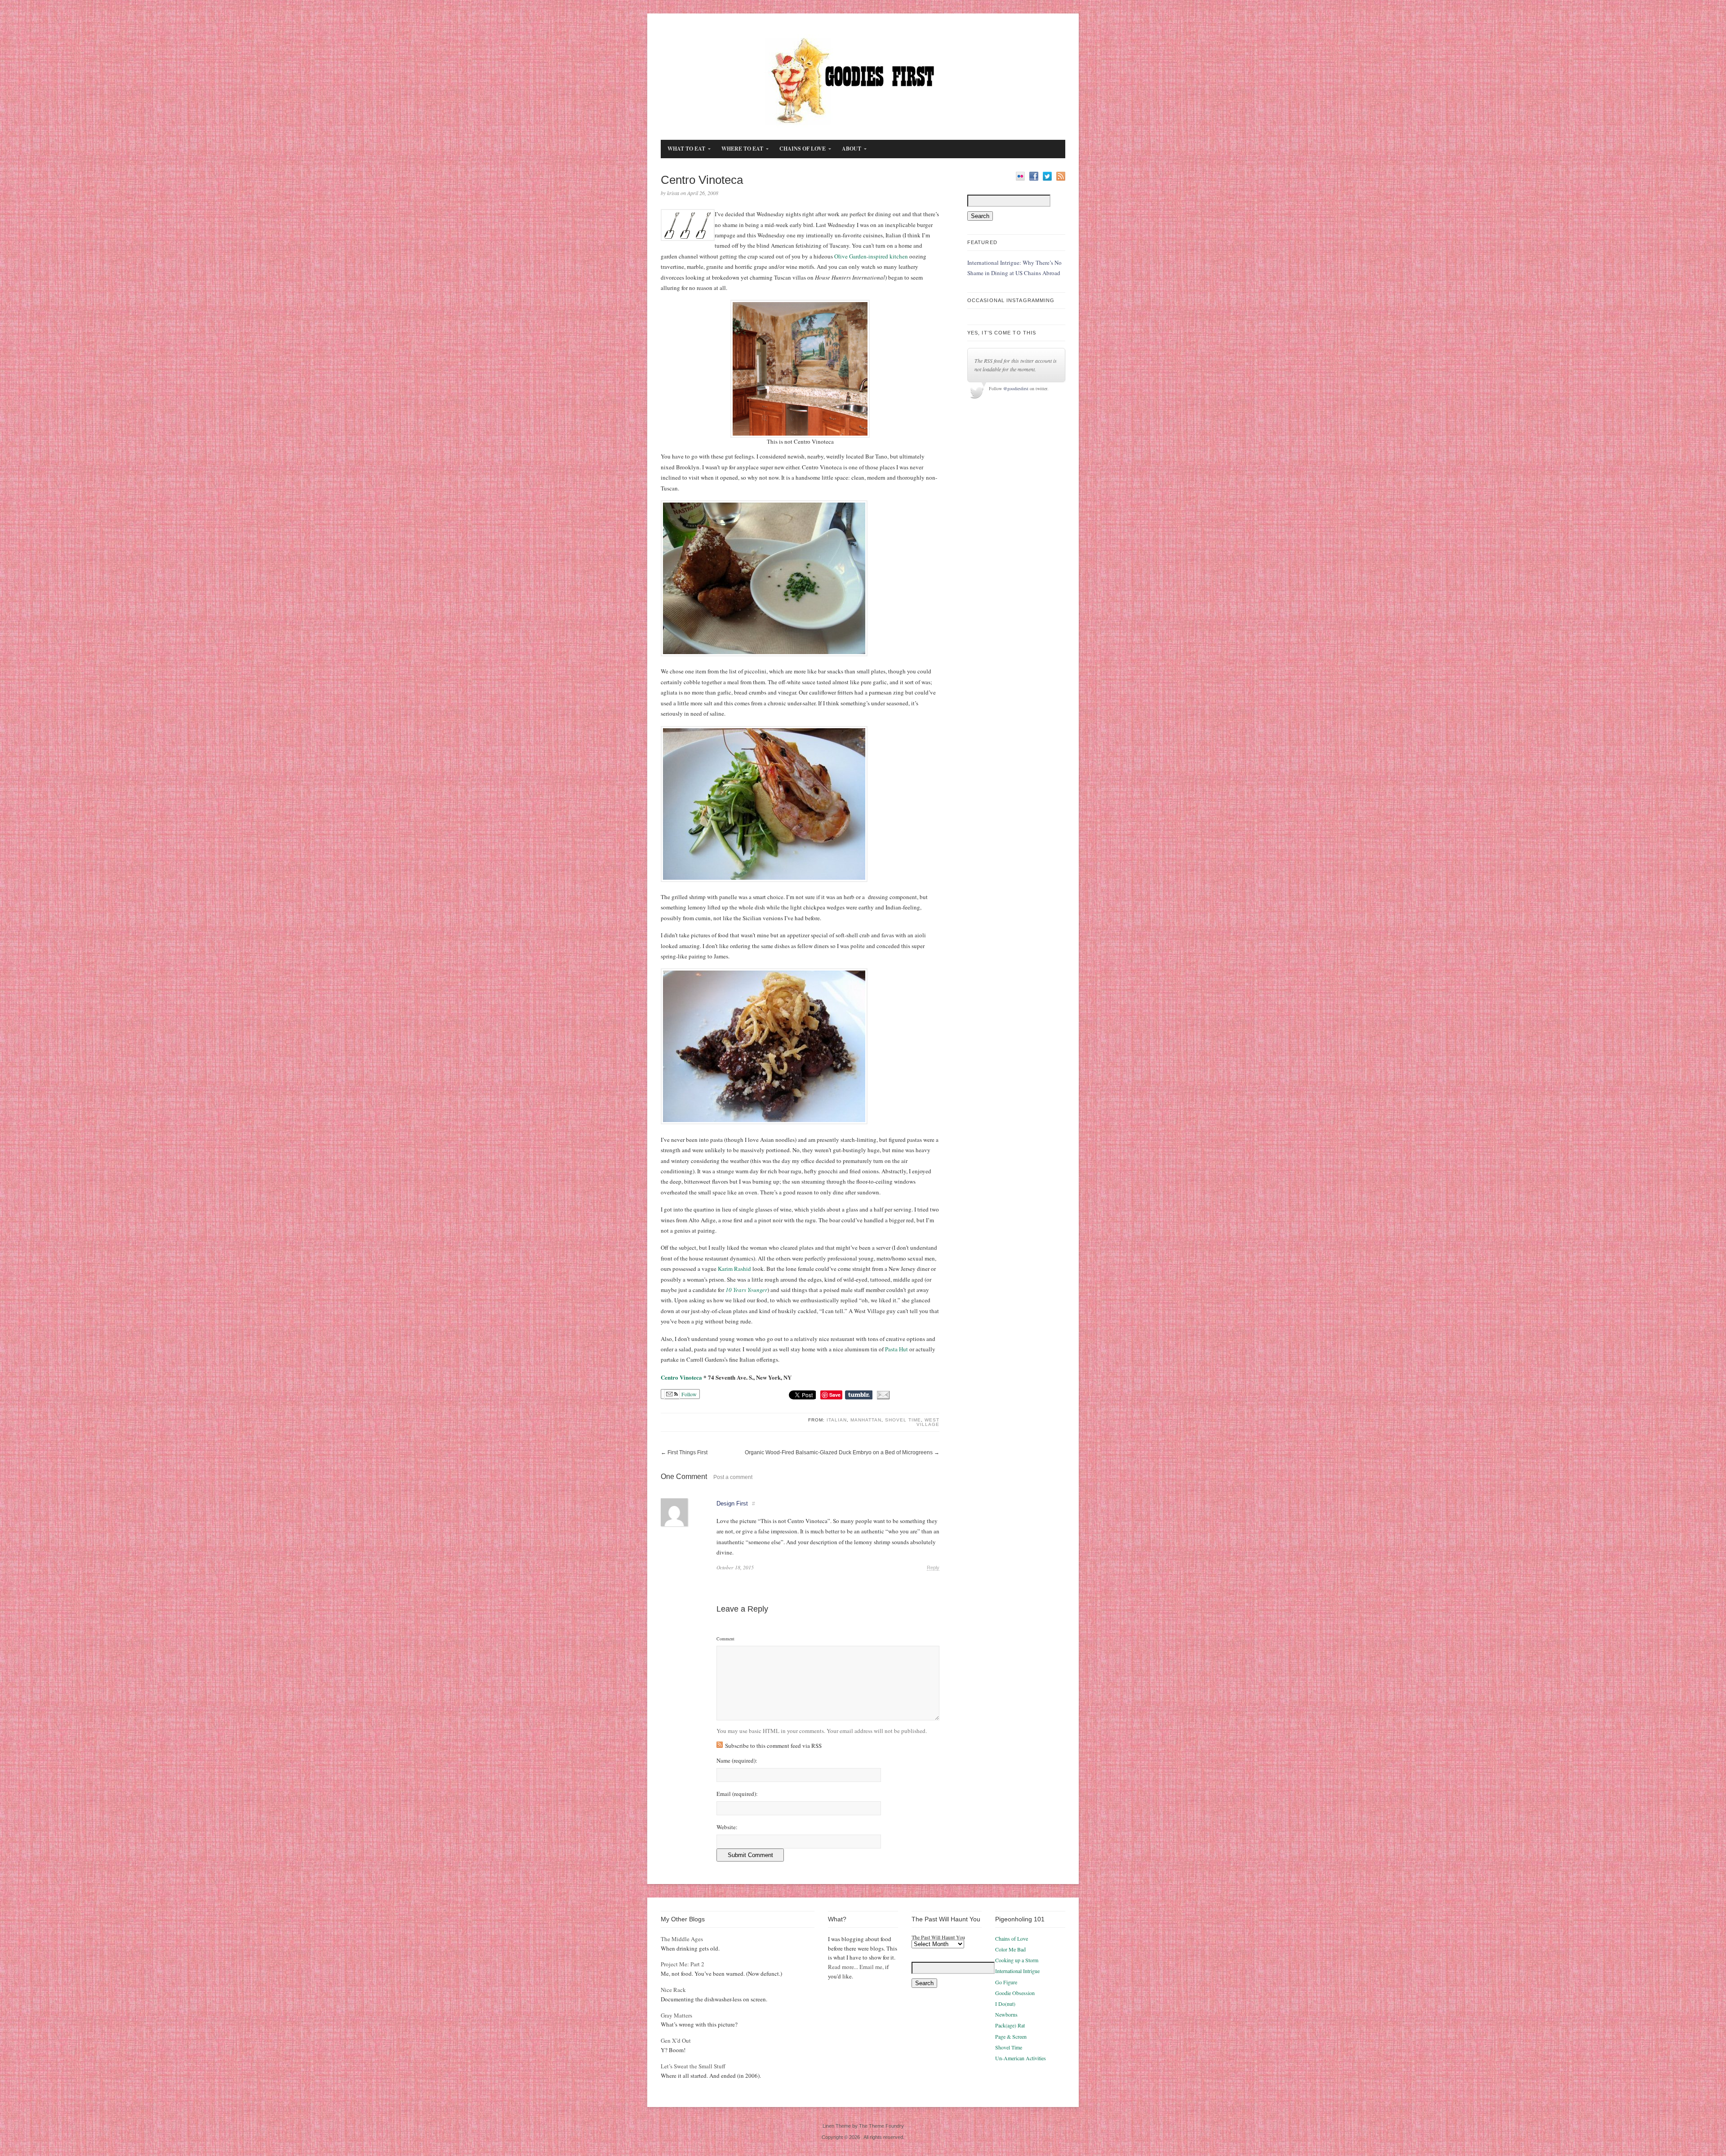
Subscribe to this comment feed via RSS (773, 1746)
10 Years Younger (746, 1290)
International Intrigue (1017, 1971)
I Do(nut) (1005, 2004)
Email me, (872, 1967)
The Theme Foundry (881, 2126)
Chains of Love (1012, 1938)
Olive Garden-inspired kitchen (871, 256)
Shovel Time (903, 1420)
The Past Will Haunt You (938, 1937)
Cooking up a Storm (1017, 1960)
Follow (688, 1394)
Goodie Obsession (1015, 1993)
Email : (737, 1794)
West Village (928, 1422)
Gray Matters (676, 2015)
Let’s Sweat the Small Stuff (693, 2066)
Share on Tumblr (859, 1395)
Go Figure (1006, 1982)
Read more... (843, 1967)
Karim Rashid (734, 1269)
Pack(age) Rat (1010, 2025)
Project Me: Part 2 (683, 1964)
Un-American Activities (1021, 2058)
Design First (732, 1503)
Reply (933, 1568)
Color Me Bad (1010, 1949)
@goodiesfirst (1016, 388)
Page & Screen (1011, 2036)
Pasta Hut (896, 1349)
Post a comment (733, 1477)
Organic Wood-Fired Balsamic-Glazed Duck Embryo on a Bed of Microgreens (839, 1452)
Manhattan (866, 1420)
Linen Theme (837, 2126)
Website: (727, 1827)
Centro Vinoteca (681, 1377)
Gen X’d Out (676, 2040)
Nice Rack (673, 1990)
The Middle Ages (682, 1939)
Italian (837, 1420)
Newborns (1006, 2014)
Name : (737, 1761)
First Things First (687, 1452)
